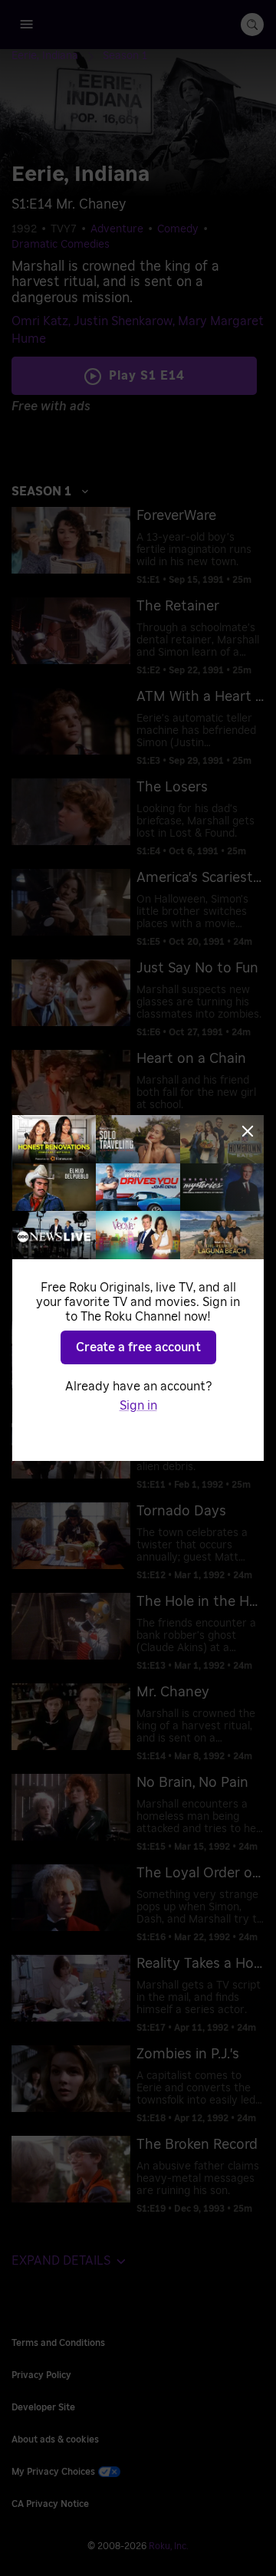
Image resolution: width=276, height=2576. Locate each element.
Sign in (138, 1406)
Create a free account (138, 1347)
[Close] (248, 1131)
